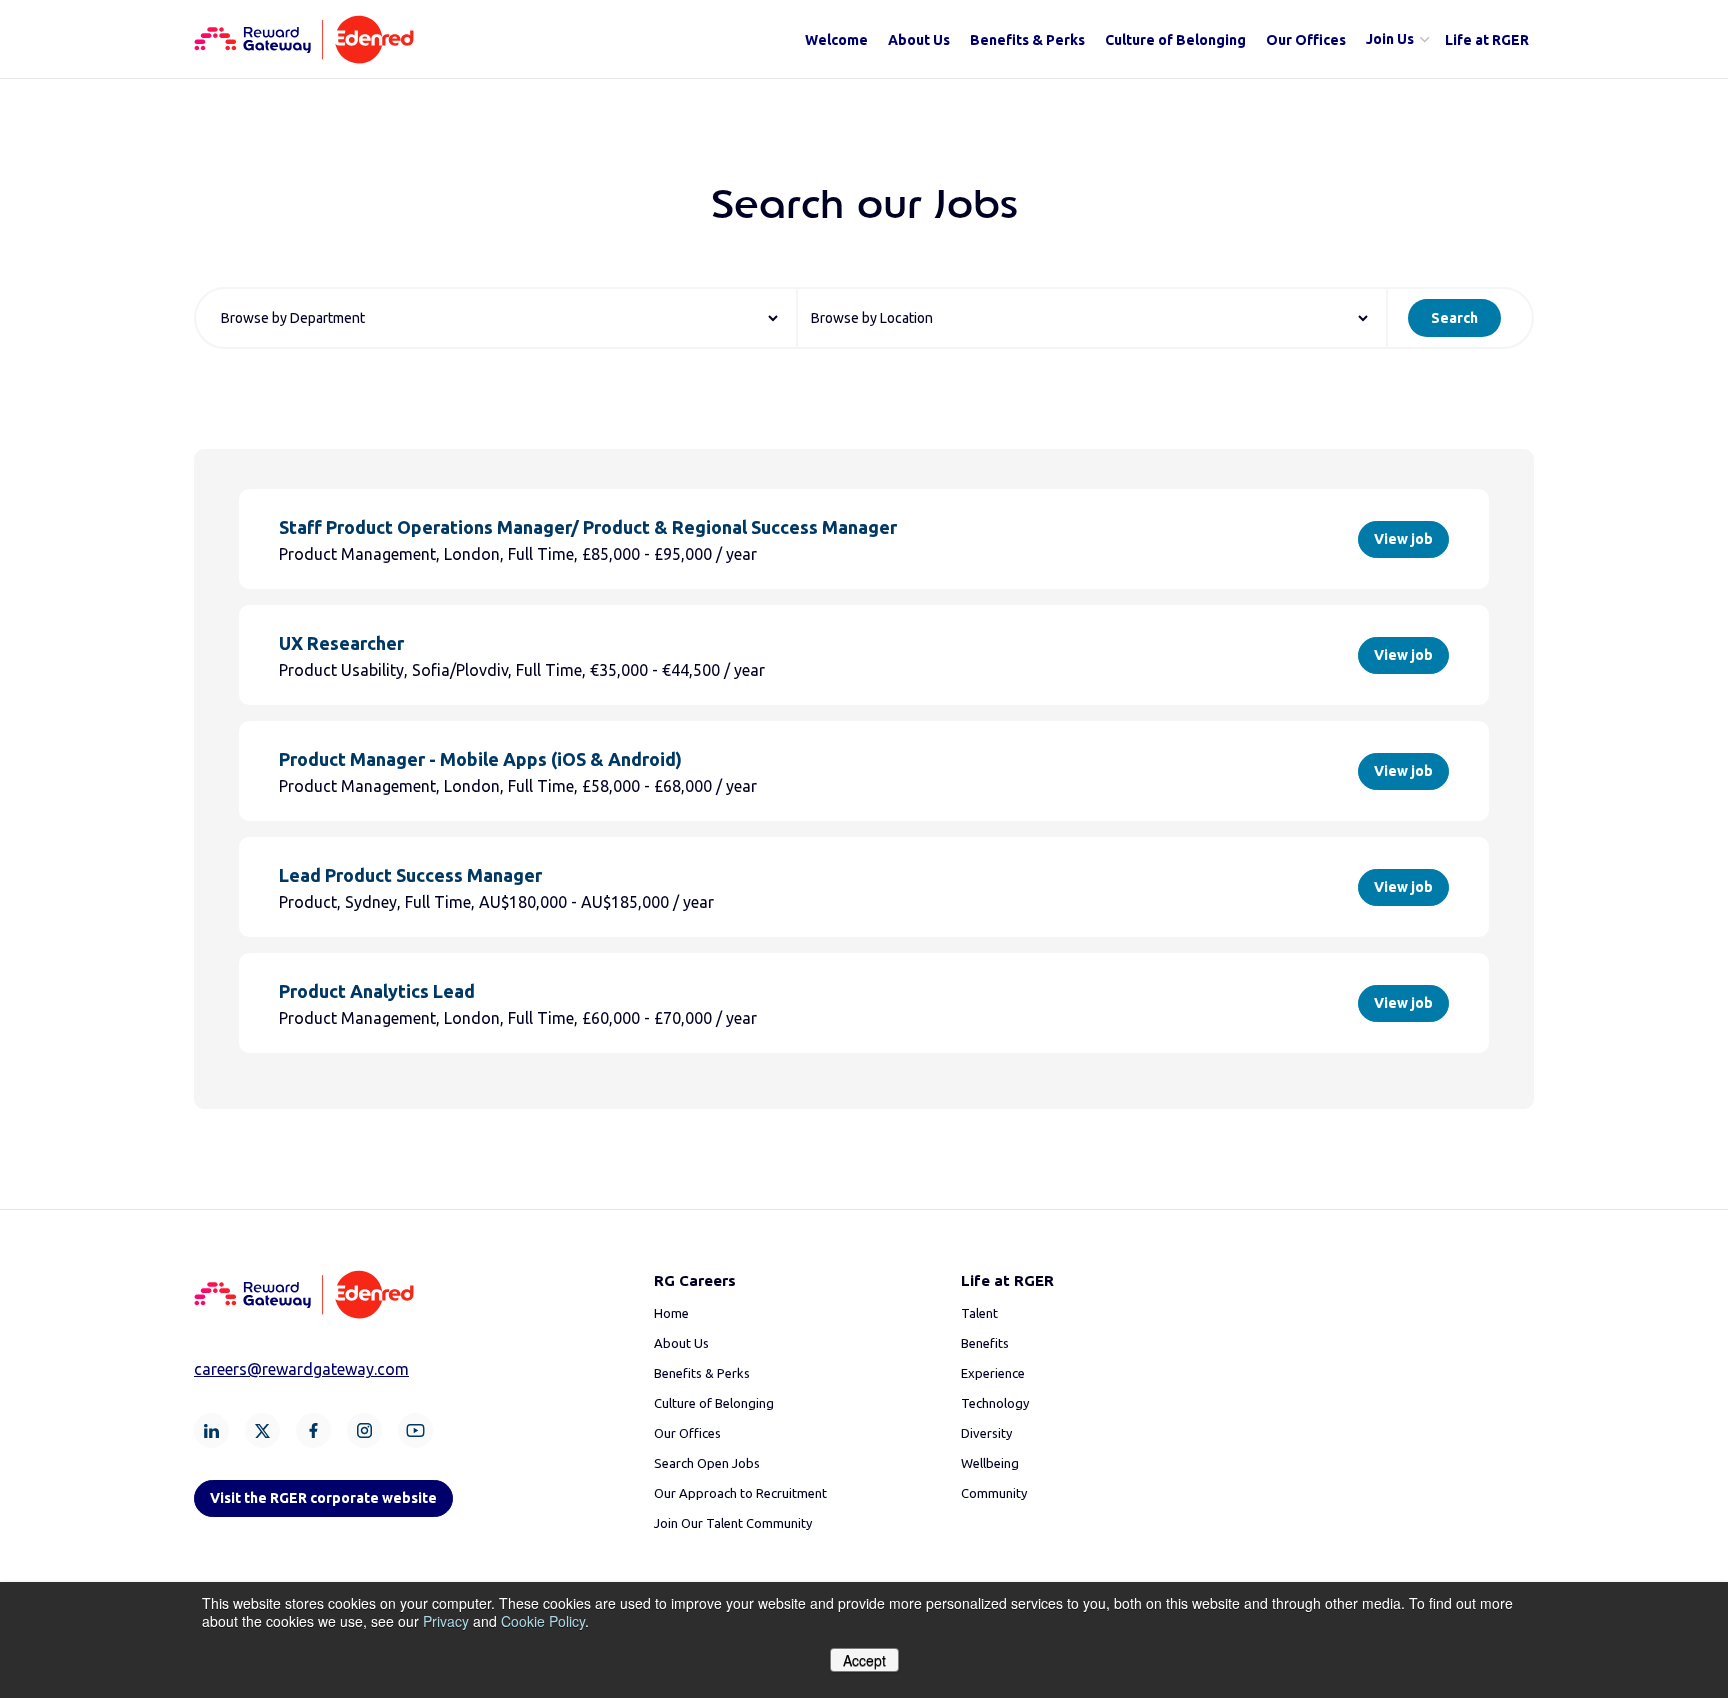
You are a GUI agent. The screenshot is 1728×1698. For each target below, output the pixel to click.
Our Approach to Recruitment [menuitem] (740, 1493)
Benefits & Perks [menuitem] (1027, 40)
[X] (262, 1430)
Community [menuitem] (994, 1493)
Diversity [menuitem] (986, 1433)
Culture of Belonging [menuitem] (1175, 40)
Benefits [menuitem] (985, 1343)
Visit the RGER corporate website (323, 1498)
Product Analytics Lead (377, 991)
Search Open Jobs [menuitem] (707, 1463)
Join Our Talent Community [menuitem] (733, 1523)
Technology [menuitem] (995, 1403)
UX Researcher (341, 643)
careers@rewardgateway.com (301, 1369)
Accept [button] (864, 1660)
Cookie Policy (543, 1621)
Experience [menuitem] (993, 1373)
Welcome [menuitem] (836, 40)
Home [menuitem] (671, 1313)
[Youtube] (415, 1430)
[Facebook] (313, 1430)
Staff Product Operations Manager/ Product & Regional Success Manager (588, 527)
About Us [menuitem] (919, 40)
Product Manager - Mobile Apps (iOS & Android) (480, 759)
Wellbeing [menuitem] (990, 1463)
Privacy (446, 1621)
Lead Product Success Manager (410, 875)
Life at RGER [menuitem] (1487, 40)
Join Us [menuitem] (1390, 39)
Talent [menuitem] (979, 1313)
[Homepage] (304, 58)
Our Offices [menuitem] (1306, 40)
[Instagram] (364, 1430)
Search (1454, 318)
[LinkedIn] (211, 1430)
